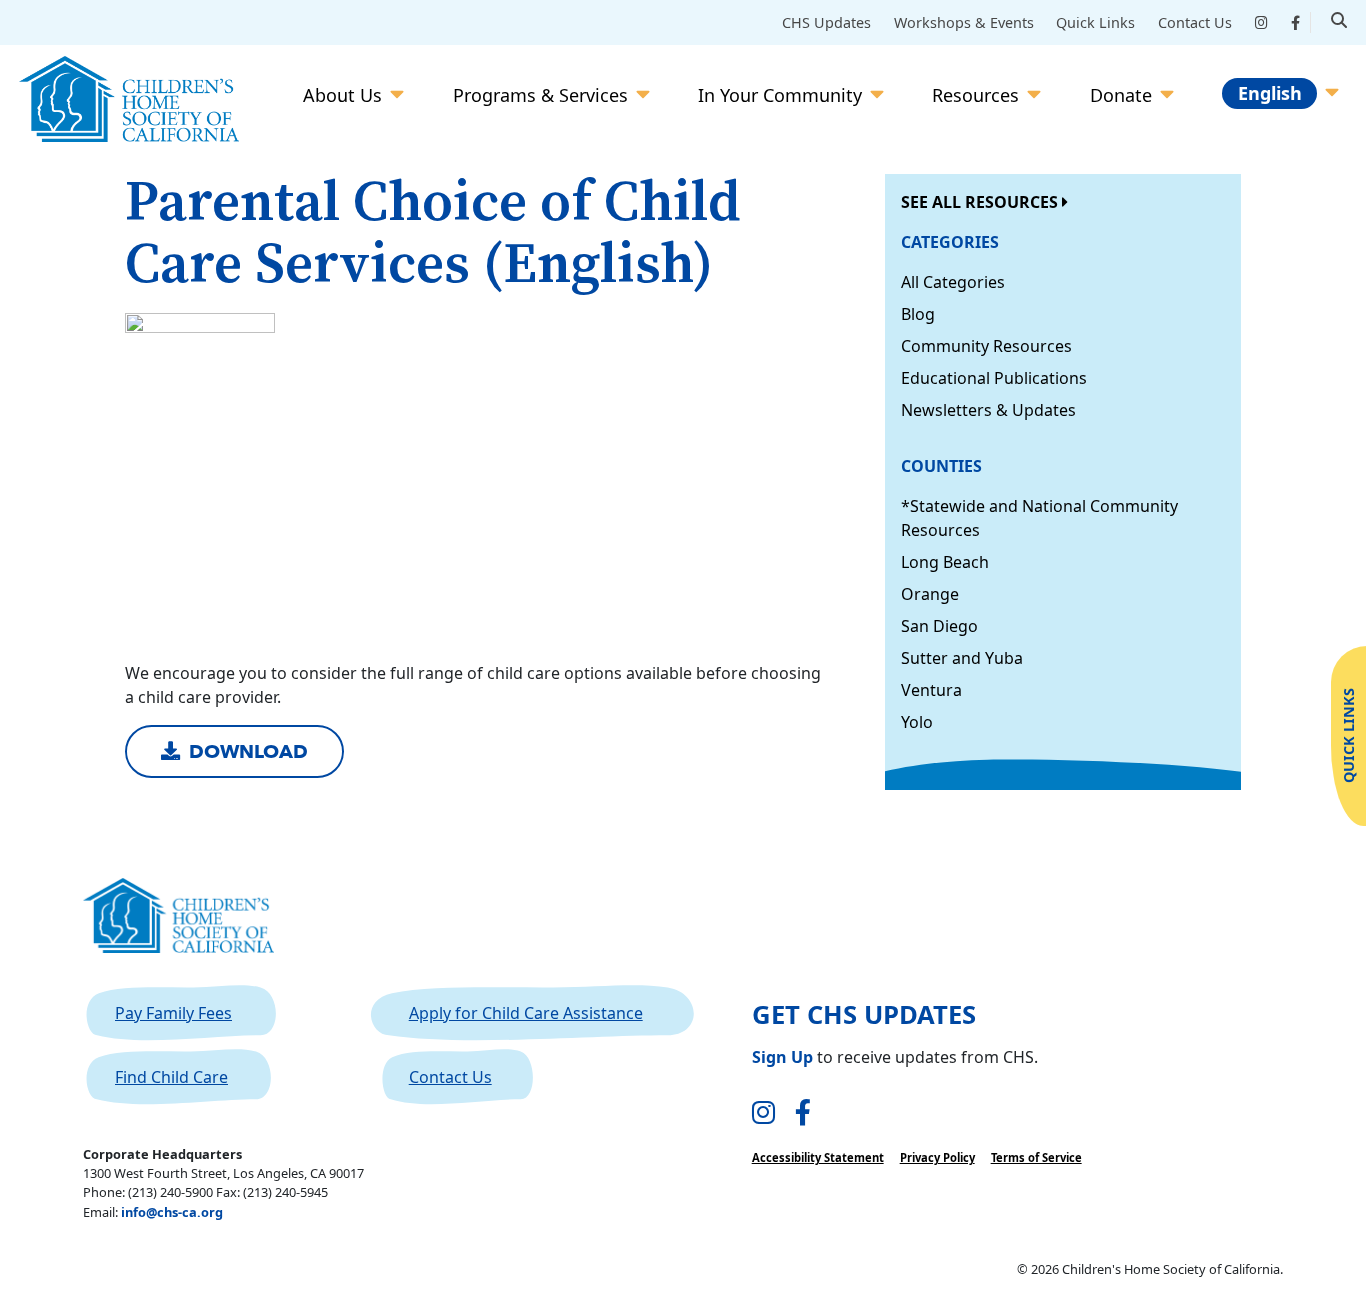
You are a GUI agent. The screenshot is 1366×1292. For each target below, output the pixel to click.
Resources (975, 95)
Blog (918, 314)
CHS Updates (826, 22)
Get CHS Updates (864, 1014)
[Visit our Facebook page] (803, 1113)
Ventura (931, 690)
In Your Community (780, 95)
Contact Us (1195, 22)
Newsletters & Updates (988, 410)
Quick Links (1095, 22)
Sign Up (782, 1057)
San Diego (939, 626)
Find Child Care (171, 1077)
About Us (342, 95)
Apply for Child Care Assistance (526, 1013)
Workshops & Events (964, 22)
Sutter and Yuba (962, 658)
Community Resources (986, 346)
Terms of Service (1036, 1157)
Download (248, 752)
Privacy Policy (937, 1157)
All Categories (953, 282)
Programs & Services (540, 95)
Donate (1121, 95)
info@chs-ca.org (172, 1212)
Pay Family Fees (173, 1013)
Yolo (917, 722)
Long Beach (945, 562)
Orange (930, 594)
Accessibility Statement (818, 1157)
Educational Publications (994, 378)
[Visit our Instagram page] (763, 1113)
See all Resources (981, 202)
